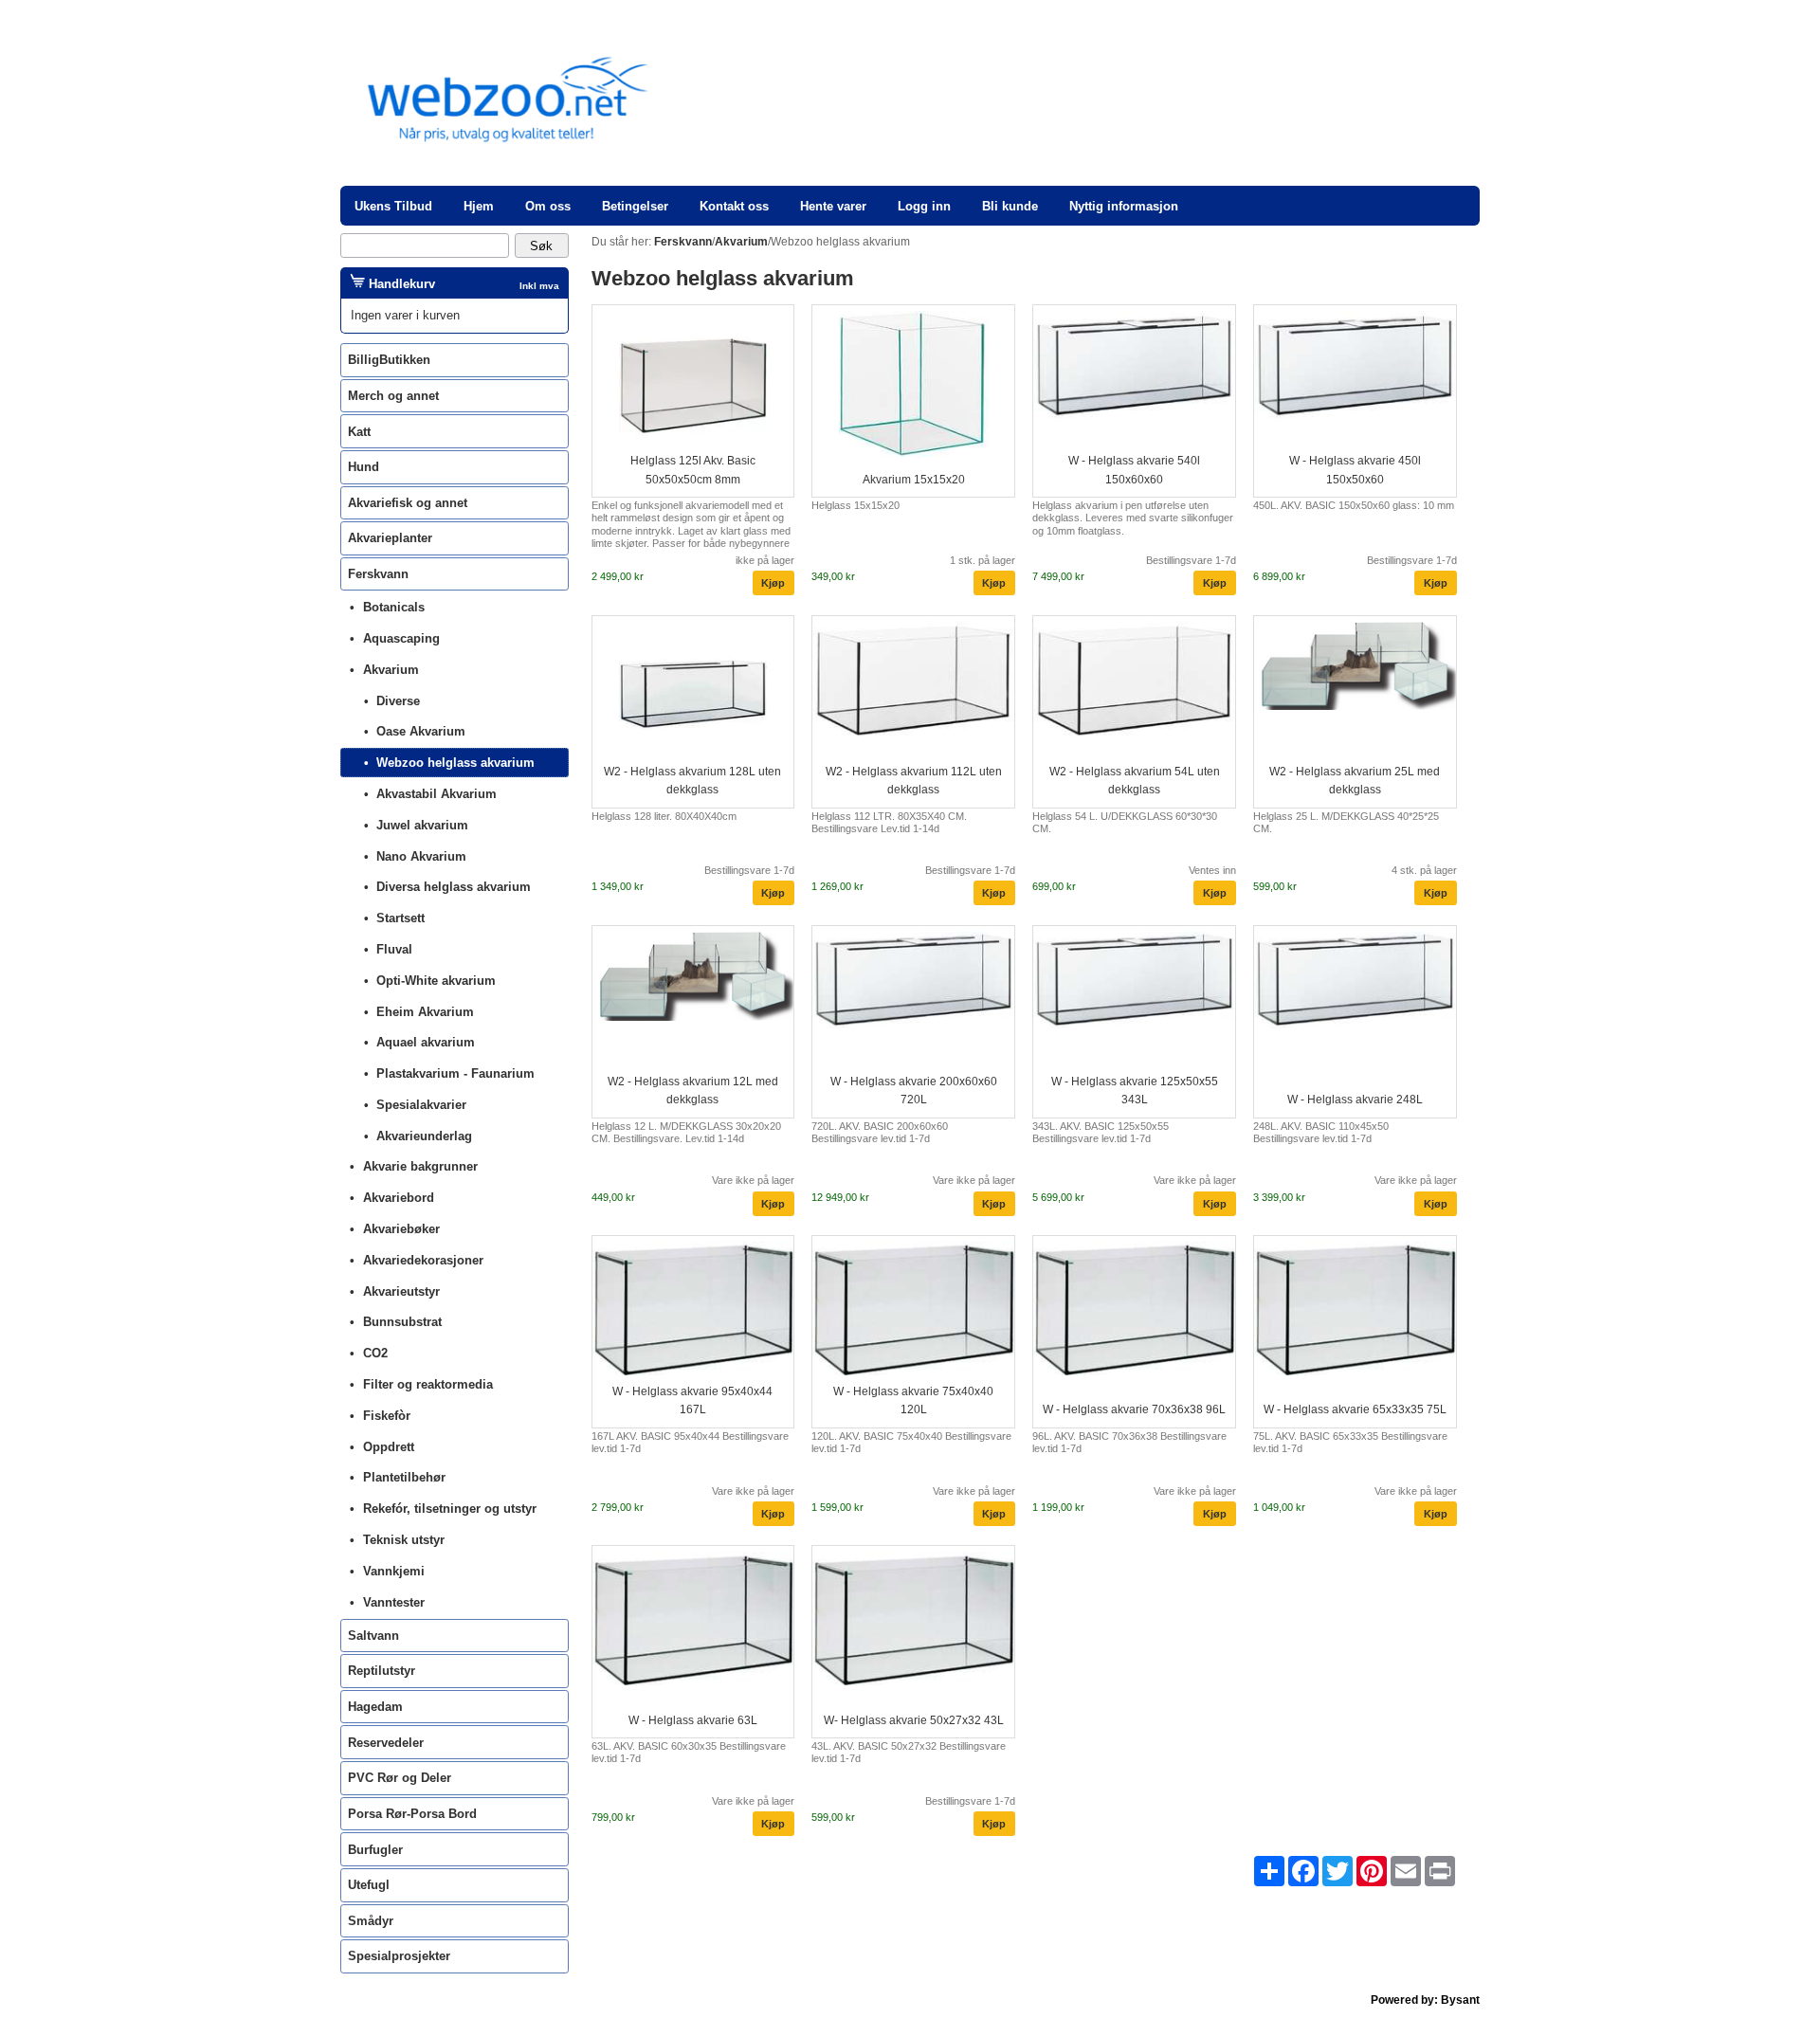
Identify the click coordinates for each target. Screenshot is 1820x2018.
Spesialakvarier (421, 1105)
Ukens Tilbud (393, 206)
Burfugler (375, 1850)
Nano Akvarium (421, 856)
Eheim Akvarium (425, 1012)
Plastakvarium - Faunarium (455, 1073)
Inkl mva (539, 286)
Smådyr (371, 1921)
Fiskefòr (387, 1416)
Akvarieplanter (390, 538)
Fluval (394, 949)
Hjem (479, 206)
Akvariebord (399, 1198)
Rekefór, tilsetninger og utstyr (450, 1509)
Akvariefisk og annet (408, 503)
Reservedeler (386, 1743)
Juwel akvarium (422, 825)
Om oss (548, 206)
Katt (359, 432)
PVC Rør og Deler (400, 1778)
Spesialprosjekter (399, 1956)
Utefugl (369, 1885)
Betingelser (635, 206)
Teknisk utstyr (404, 1540)
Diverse (398, 701)
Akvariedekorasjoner (423, 1260)
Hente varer (833, 206)
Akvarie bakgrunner (420, 1166)
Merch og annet (393, 396)
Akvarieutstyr (401, 1291)
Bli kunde (1010, 206)
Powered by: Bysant (1425, 2000)
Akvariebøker (401, 1229)
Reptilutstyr (382, 1671)
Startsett (400, 918)
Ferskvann (378, 574)
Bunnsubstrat (402, 1322)
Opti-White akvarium (436, 981)
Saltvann (373, 1636)
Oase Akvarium (421, 731)
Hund (364, 467)
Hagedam (375, 1707)
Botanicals (394, 607)
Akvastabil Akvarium (437, 794)
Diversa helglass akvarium (454, 887)
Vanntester (394, 1602)
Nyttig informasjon (1124, 206)
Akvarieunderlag (424, 1136)
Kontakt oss (734, 206)
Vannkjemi (394, 1571)
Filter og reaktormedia (428, 1384)
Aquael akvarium (426, 1042)
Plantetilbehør (404, 1477)
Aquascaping (401, 638)
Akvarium (391, 670)
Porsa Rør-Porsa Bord (412, 1814)
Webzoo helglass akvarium (455, 763)
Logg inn (924, 206)
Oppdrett (389, 1447)
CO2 (375, 1353)
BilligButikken (389, 360)
